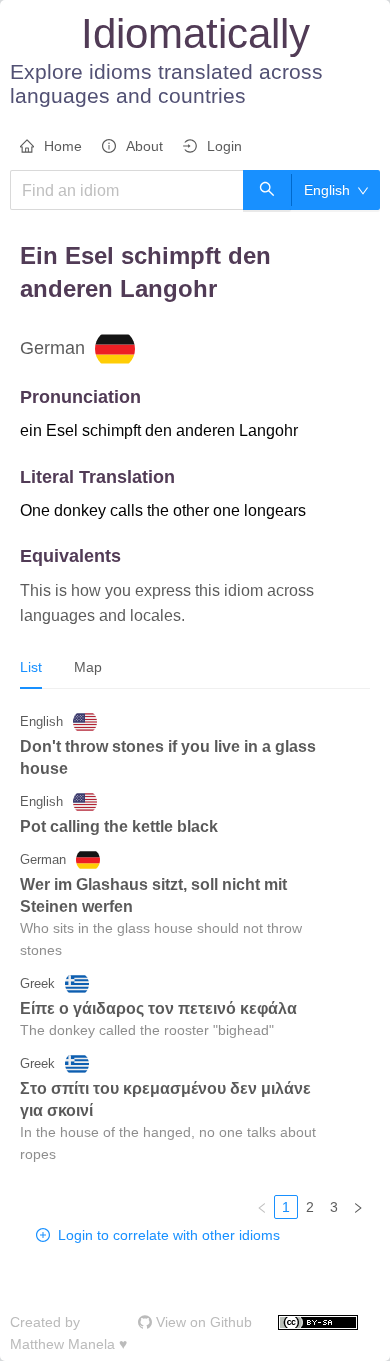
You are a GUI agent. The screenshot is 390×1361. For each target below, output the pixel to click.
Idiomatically (195, 33)
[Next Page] (358, 1207)
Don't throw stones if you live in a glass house (168, 757)
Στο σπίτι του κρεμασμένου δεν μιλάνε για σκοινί (165, 1099)
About (144, 146)
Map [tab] (88, 667)
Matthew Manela (62, 1344)
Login (224, 146)
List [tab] (31, 667)
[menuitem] (51, 147)
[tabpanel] (195, 962)
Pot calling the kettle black (119, 826)
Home (63, 146)
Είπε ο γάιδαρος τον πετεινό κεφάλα (158, 1008)
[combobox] (329, 190)
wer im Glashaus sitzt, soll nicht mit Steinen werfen (153, 895)
